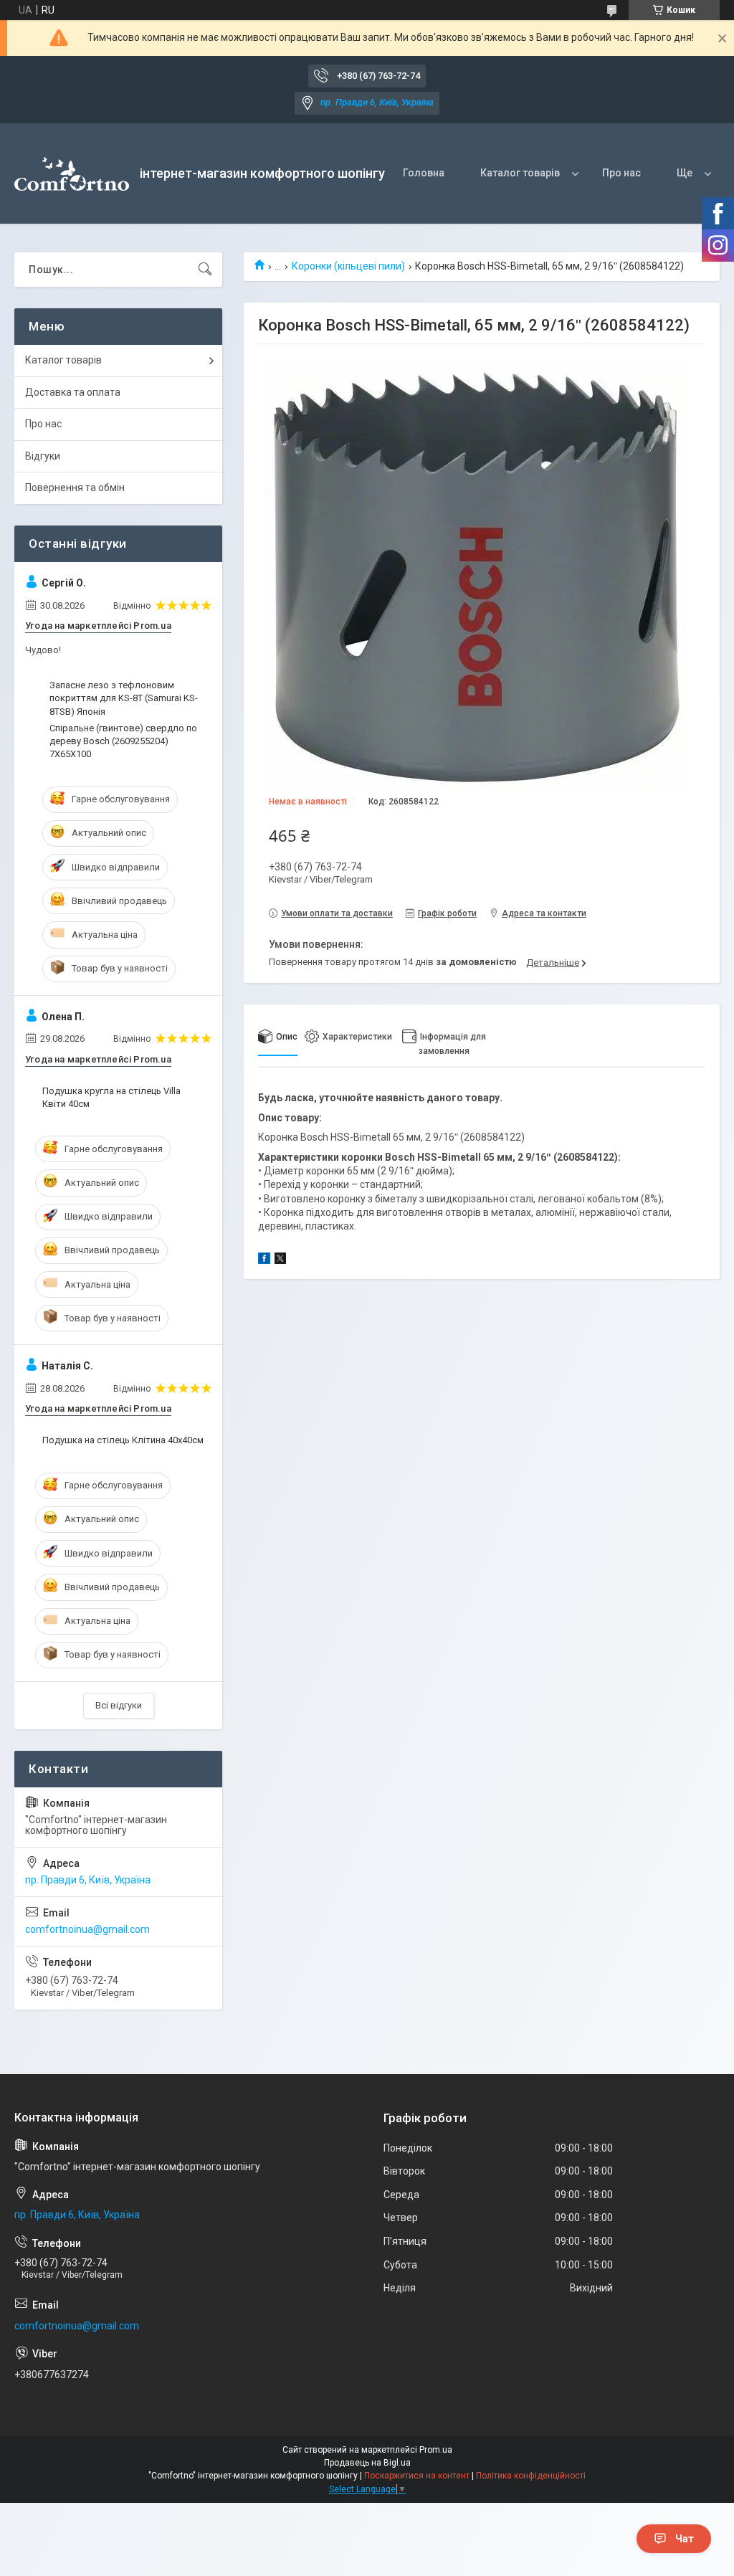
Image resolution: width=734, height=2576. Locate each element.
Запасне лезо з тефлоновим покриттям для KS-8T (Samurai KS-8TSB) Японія (124, 698)
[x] (280, 1260)
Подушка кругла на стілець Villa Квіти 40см (111, 1097)
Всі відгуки (119, 1705)
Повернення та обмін (75, 488)
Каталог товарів (520, 173)
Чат (685, 2539)
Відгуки (43, 456)
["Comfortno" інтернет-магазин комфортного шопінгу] (72, 174)
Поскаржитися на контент (417, 2476)
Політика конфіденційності (531, 2476)
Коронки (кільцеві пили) (348, 266)
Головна (424, 173)
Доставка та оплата (73, 392)
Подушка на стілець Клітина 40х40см (123, 1440)
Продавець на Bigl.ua (367, 2463)
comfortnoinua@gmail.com (87, 1929)
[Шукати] (205, 270)
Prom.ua (436, 2450)
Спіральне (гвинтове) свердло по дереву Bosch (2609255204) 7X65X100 (123, 741)
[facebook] (264, 1260)
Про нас (621, 173)
